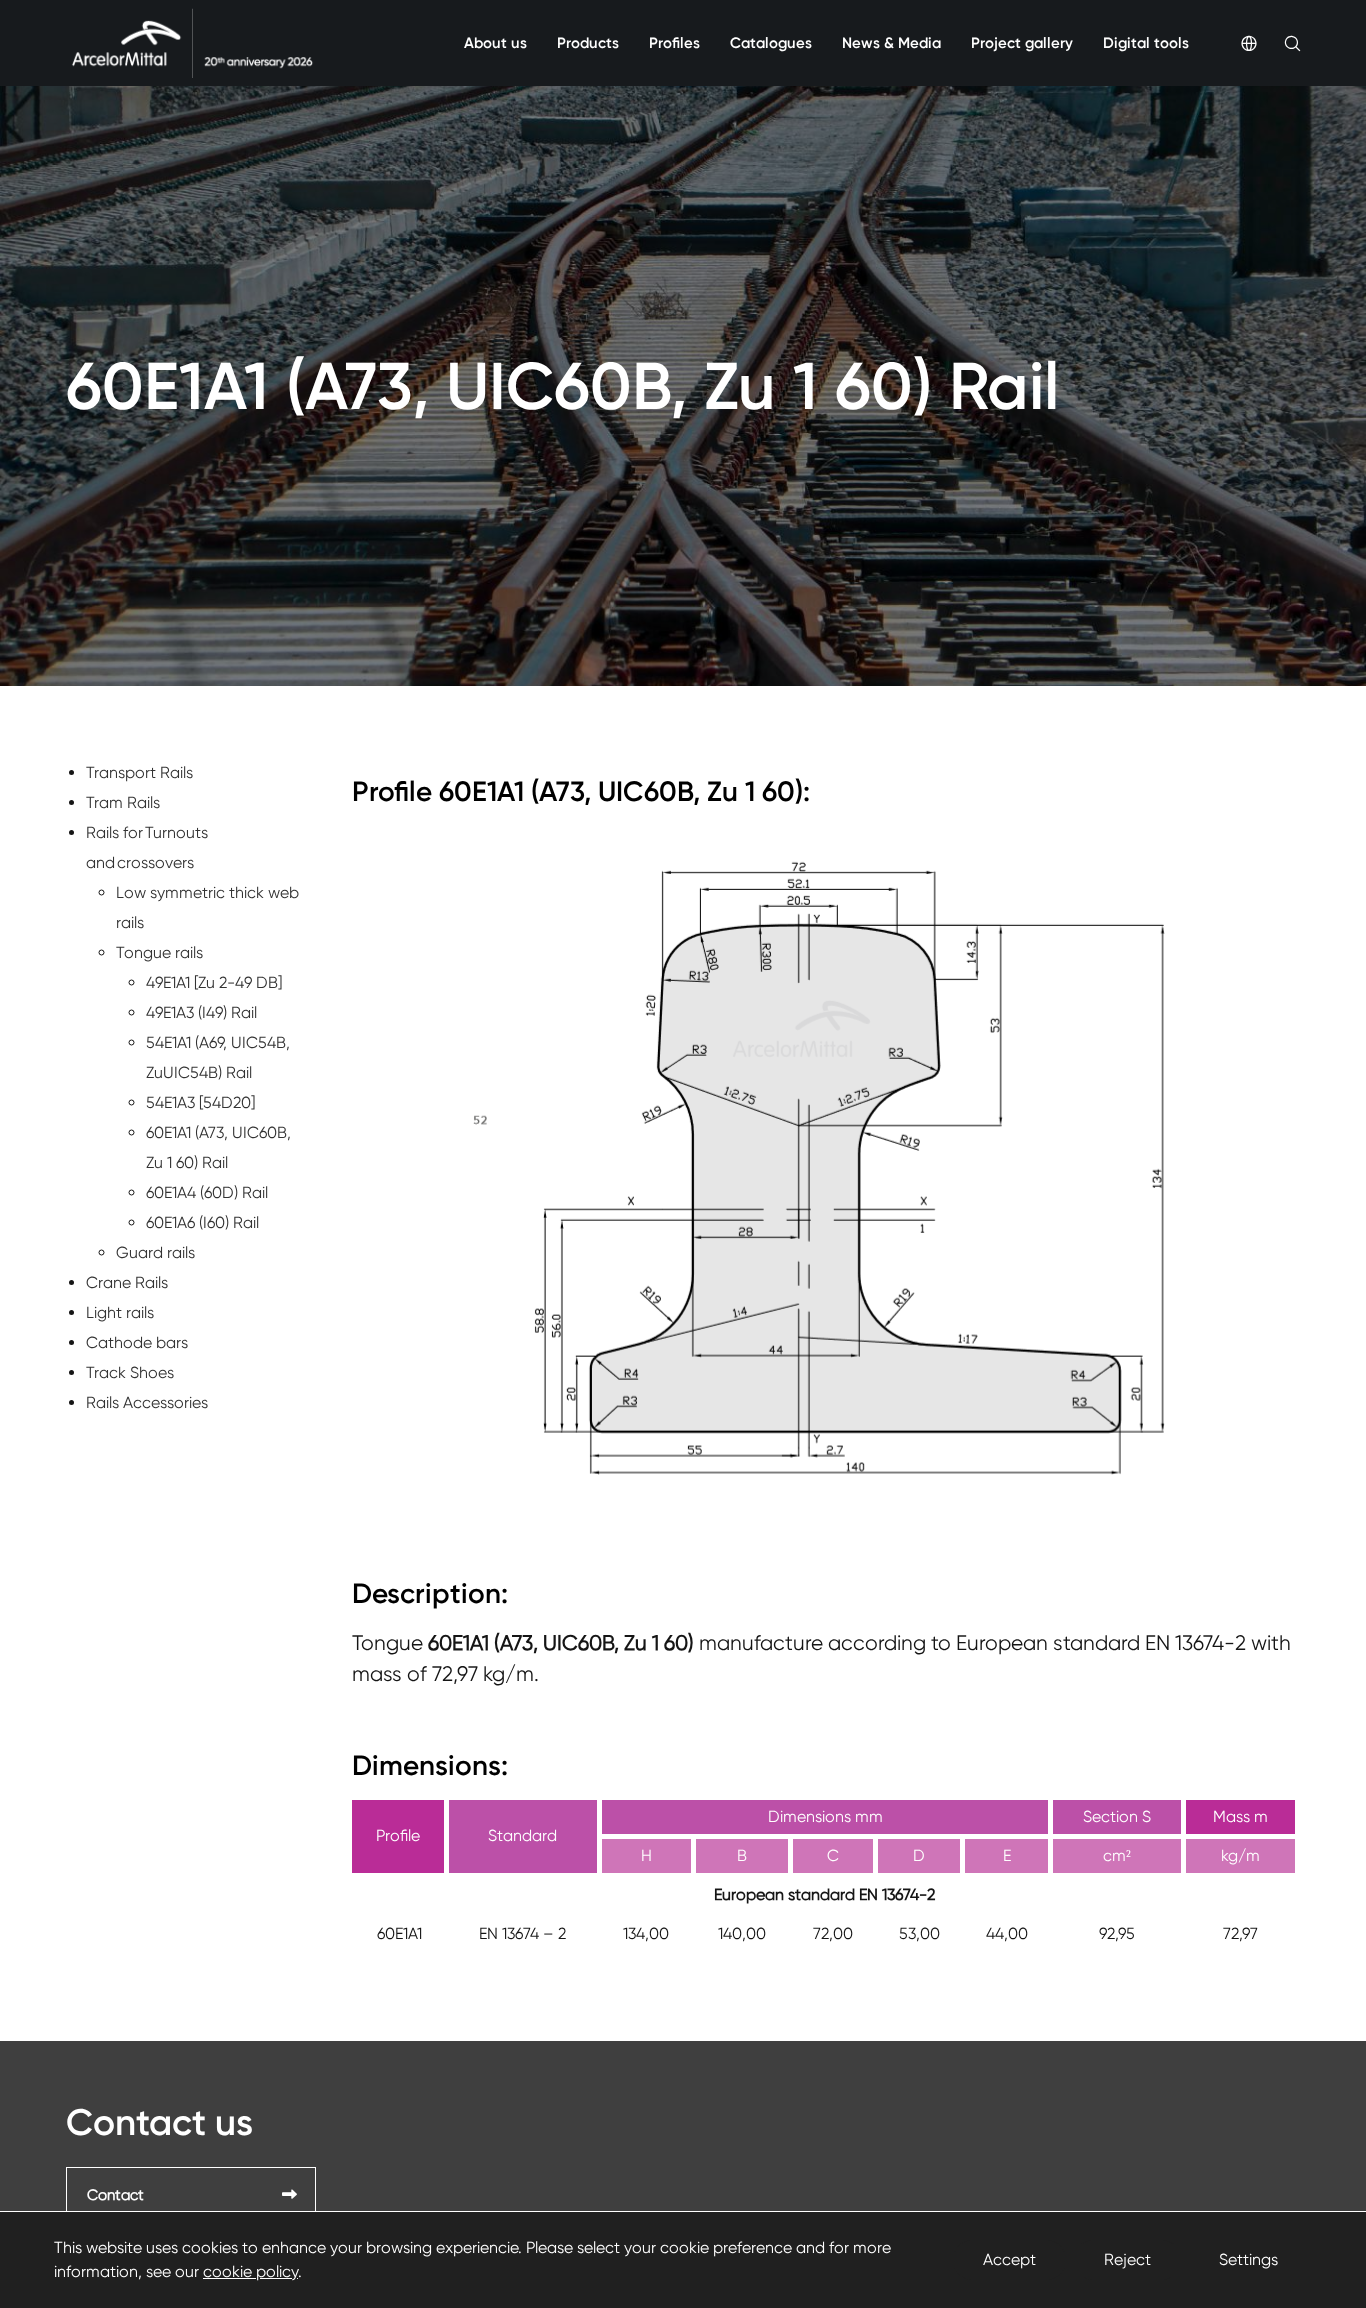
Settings (1248, 2259)
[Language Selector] (1235, 43)
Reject (1127, 2259)
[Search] (1278, 43)
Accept (1009, 2259)
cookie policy (250, 2271)
